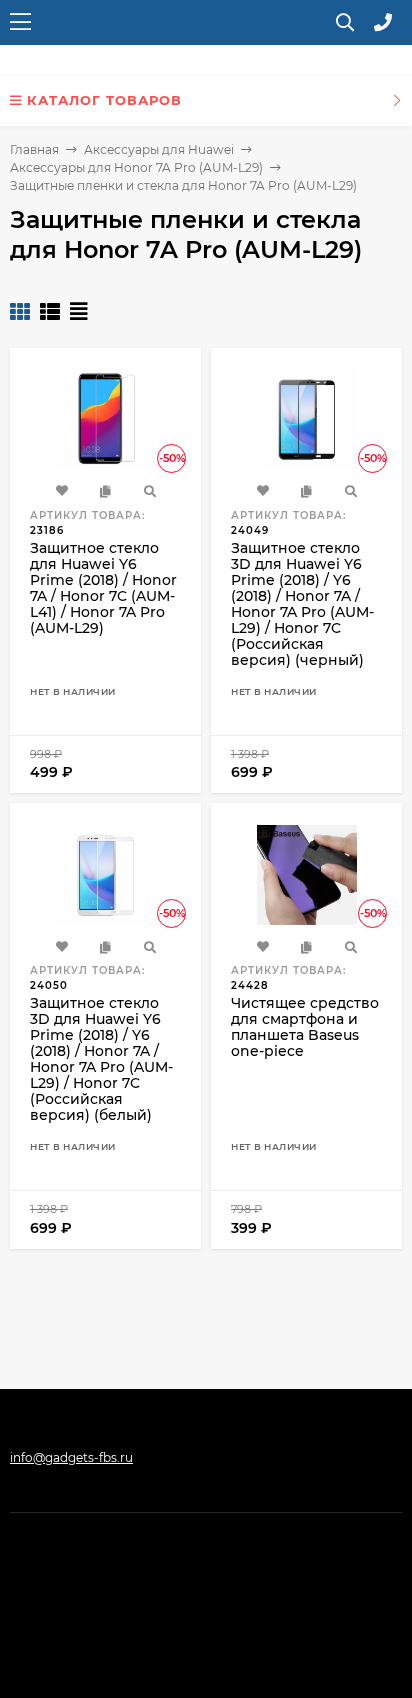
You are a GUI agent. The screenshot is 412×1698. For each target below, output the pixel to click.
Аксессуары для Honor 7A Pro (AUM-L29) (136, 167)
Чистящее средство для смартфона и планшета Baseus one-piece (305, 1027)
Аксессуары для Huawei (159, 149)
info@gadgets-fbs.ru (71, 1457)
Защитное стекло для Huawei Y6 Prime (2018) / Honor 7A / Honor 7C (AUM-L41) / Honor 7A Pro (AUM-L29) (103, 588)
